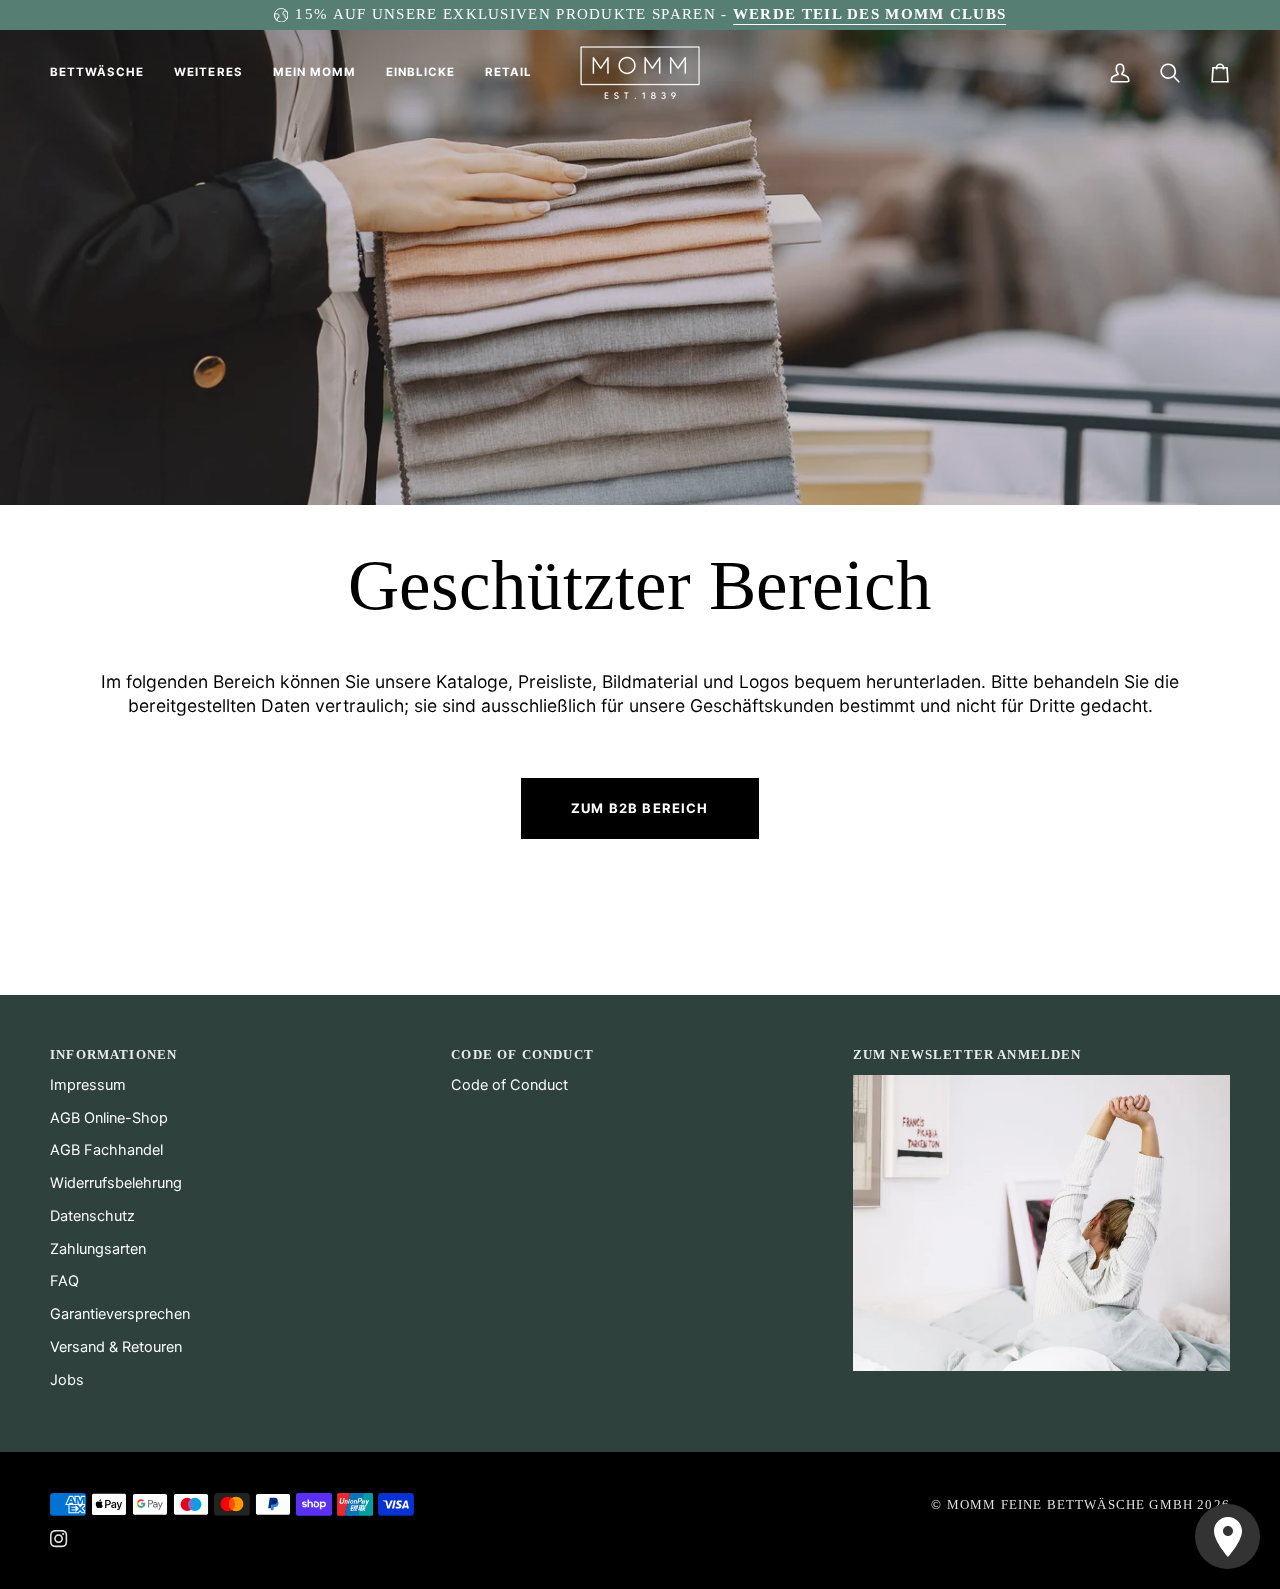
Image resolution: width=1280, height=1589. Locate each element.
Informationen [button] (113, 1054)
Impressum (88, 1085)
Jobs (67, 1380)
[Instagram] (59, 1539)
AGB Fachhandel (106, 1150)
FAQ (64, 1281)
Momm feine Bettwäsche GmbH (1070, 1504)
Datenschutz (92, 1216)
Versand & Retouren (116, 1347)
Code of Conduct (509, 1085)
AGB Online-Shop (109, 1118)
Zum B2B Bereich (640, 808)
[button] (104, 73)
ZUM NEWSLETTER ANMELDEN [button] (967, 1054)
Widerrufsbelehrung (116, 1183)
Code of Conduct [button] (522, 1054)
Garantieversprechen (120, 1314)
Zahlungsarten (98, 1249)
